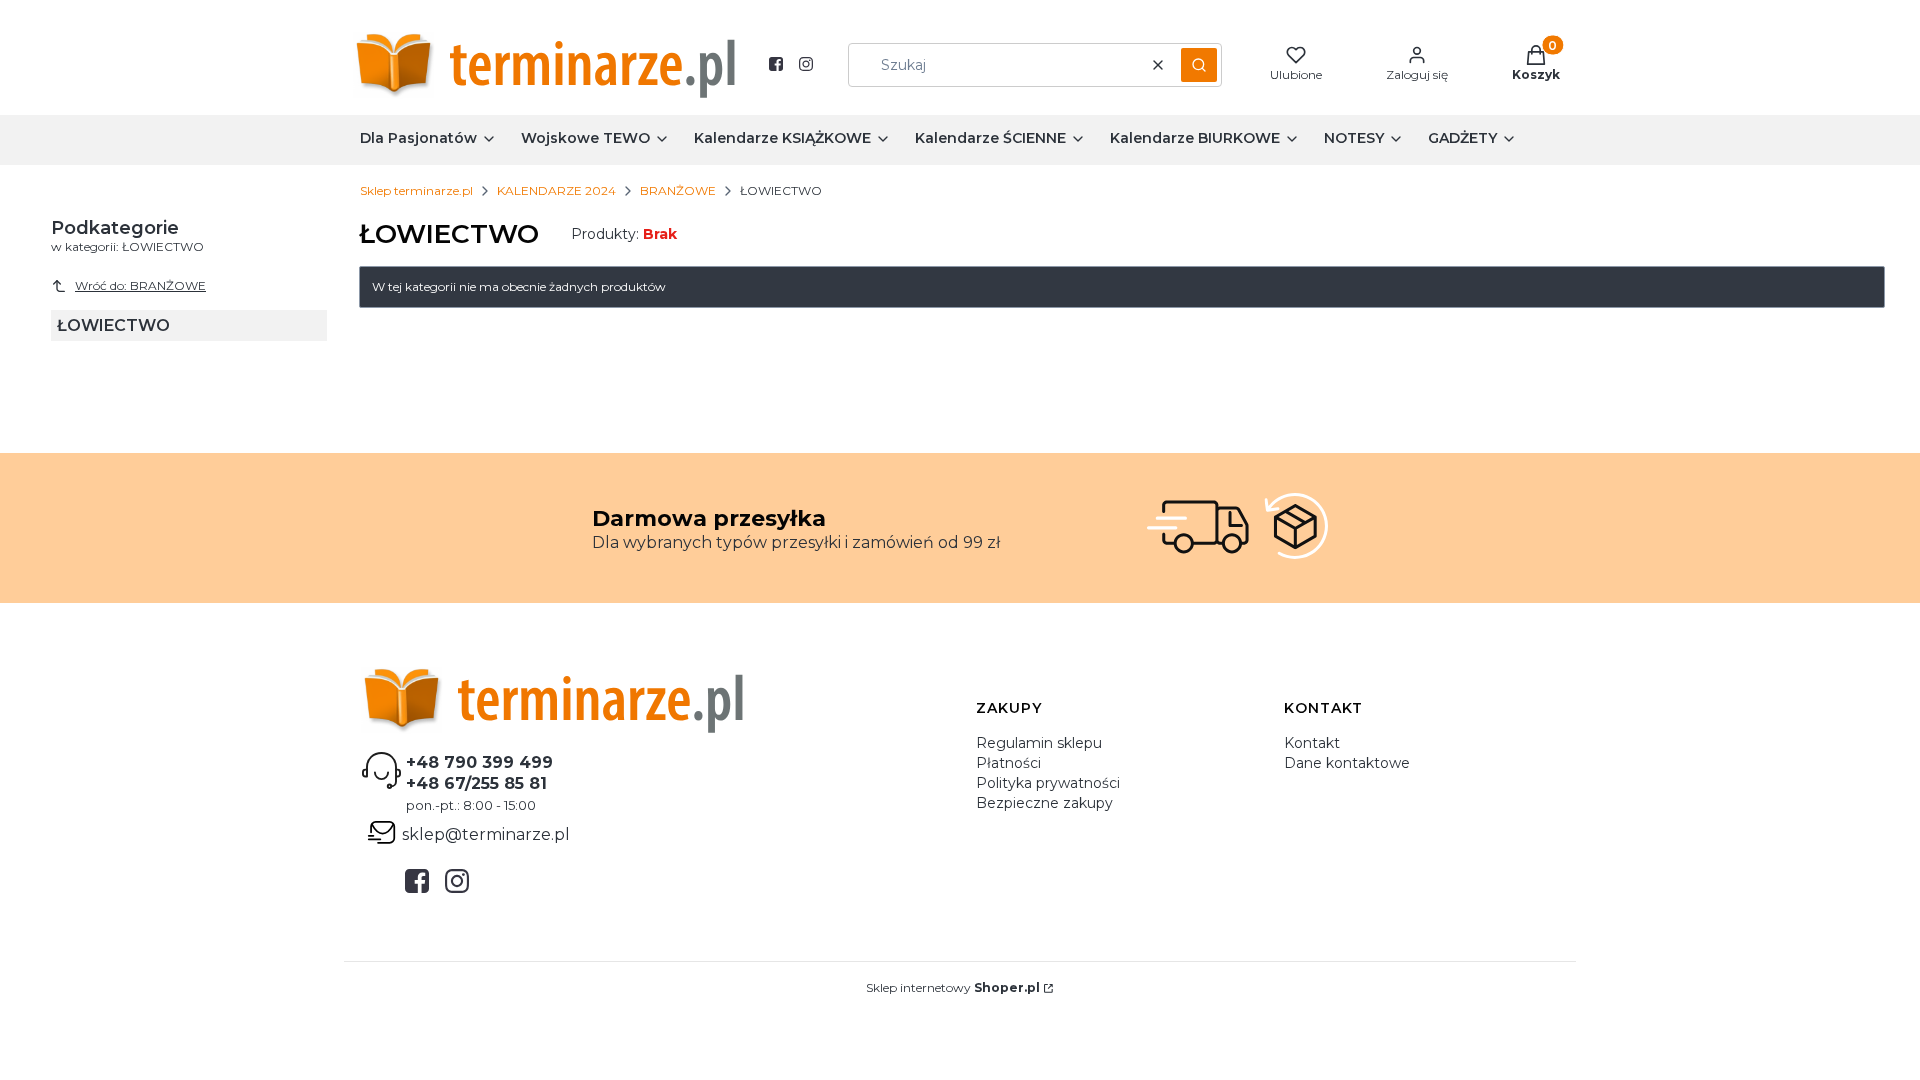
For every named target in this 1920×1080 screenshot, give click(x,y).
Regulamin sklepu (1039, 743)
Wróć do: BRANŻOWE (140, 285)
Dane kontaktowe (1347, 763)
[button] (1199, 65)
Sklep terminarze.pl (416, 190)
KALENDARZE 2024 (556, 190)
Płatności (1008, 763)
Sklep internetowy (953, 987)
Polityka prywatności (1048, 783)
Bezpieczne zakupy (1044, 803)
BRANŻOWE (678, 190)
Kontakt (1312, 743)
